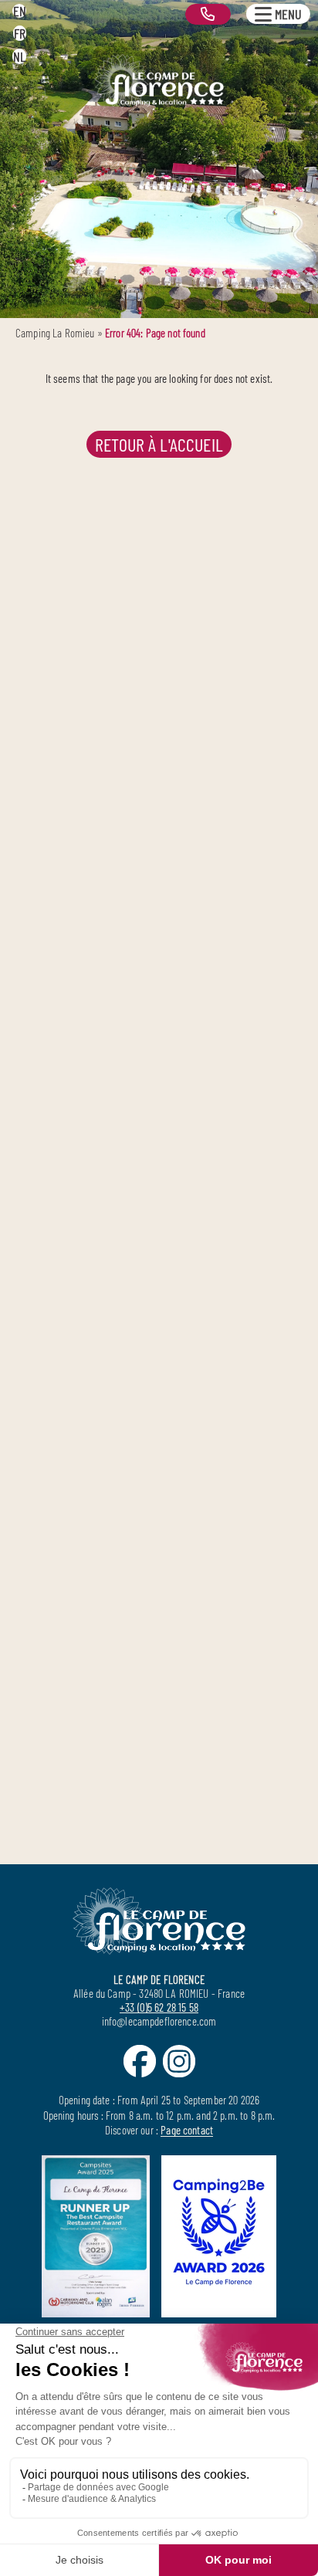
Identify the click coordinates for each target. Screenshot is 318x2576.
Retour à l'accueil (159, 444)
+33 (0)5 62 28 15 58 (159, 2007)
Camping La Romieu (55, 333)
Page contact (187, 2130)
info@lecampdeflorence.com (159, 2021)
